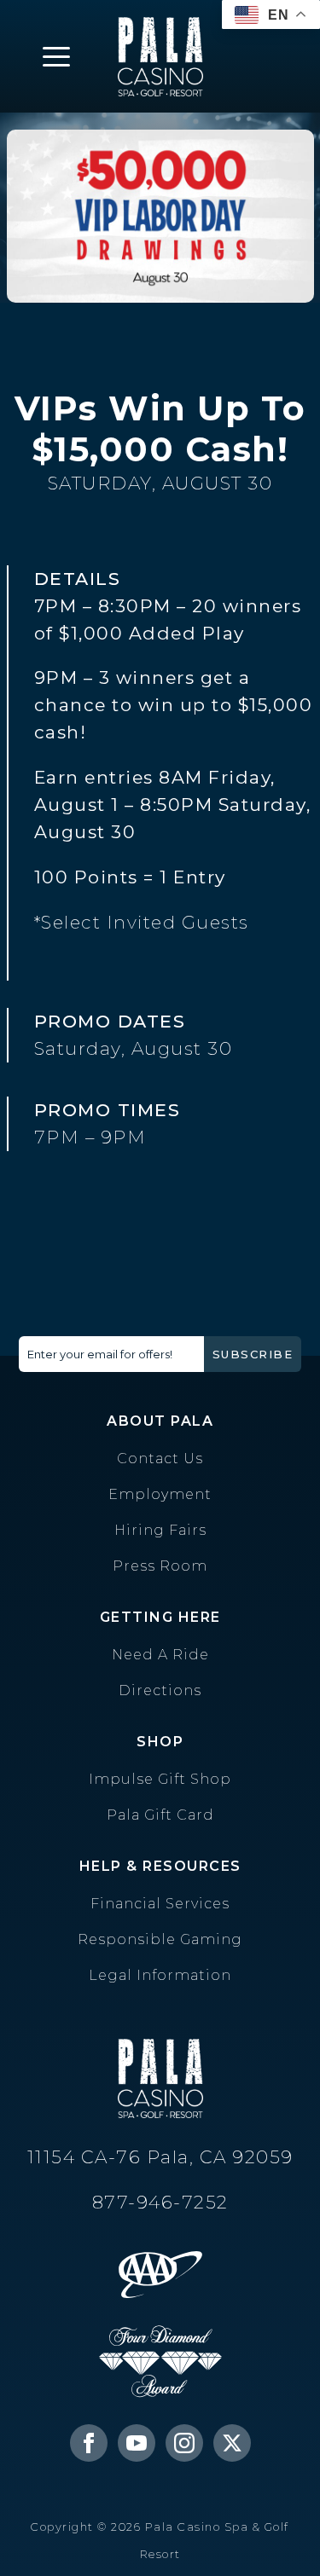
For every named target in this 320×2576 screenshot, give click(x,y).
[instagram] (184, 2443)
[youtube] (137, 2443)
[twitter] (232, 2443)
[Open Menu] (56, 56)
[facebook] (89, 2443)
